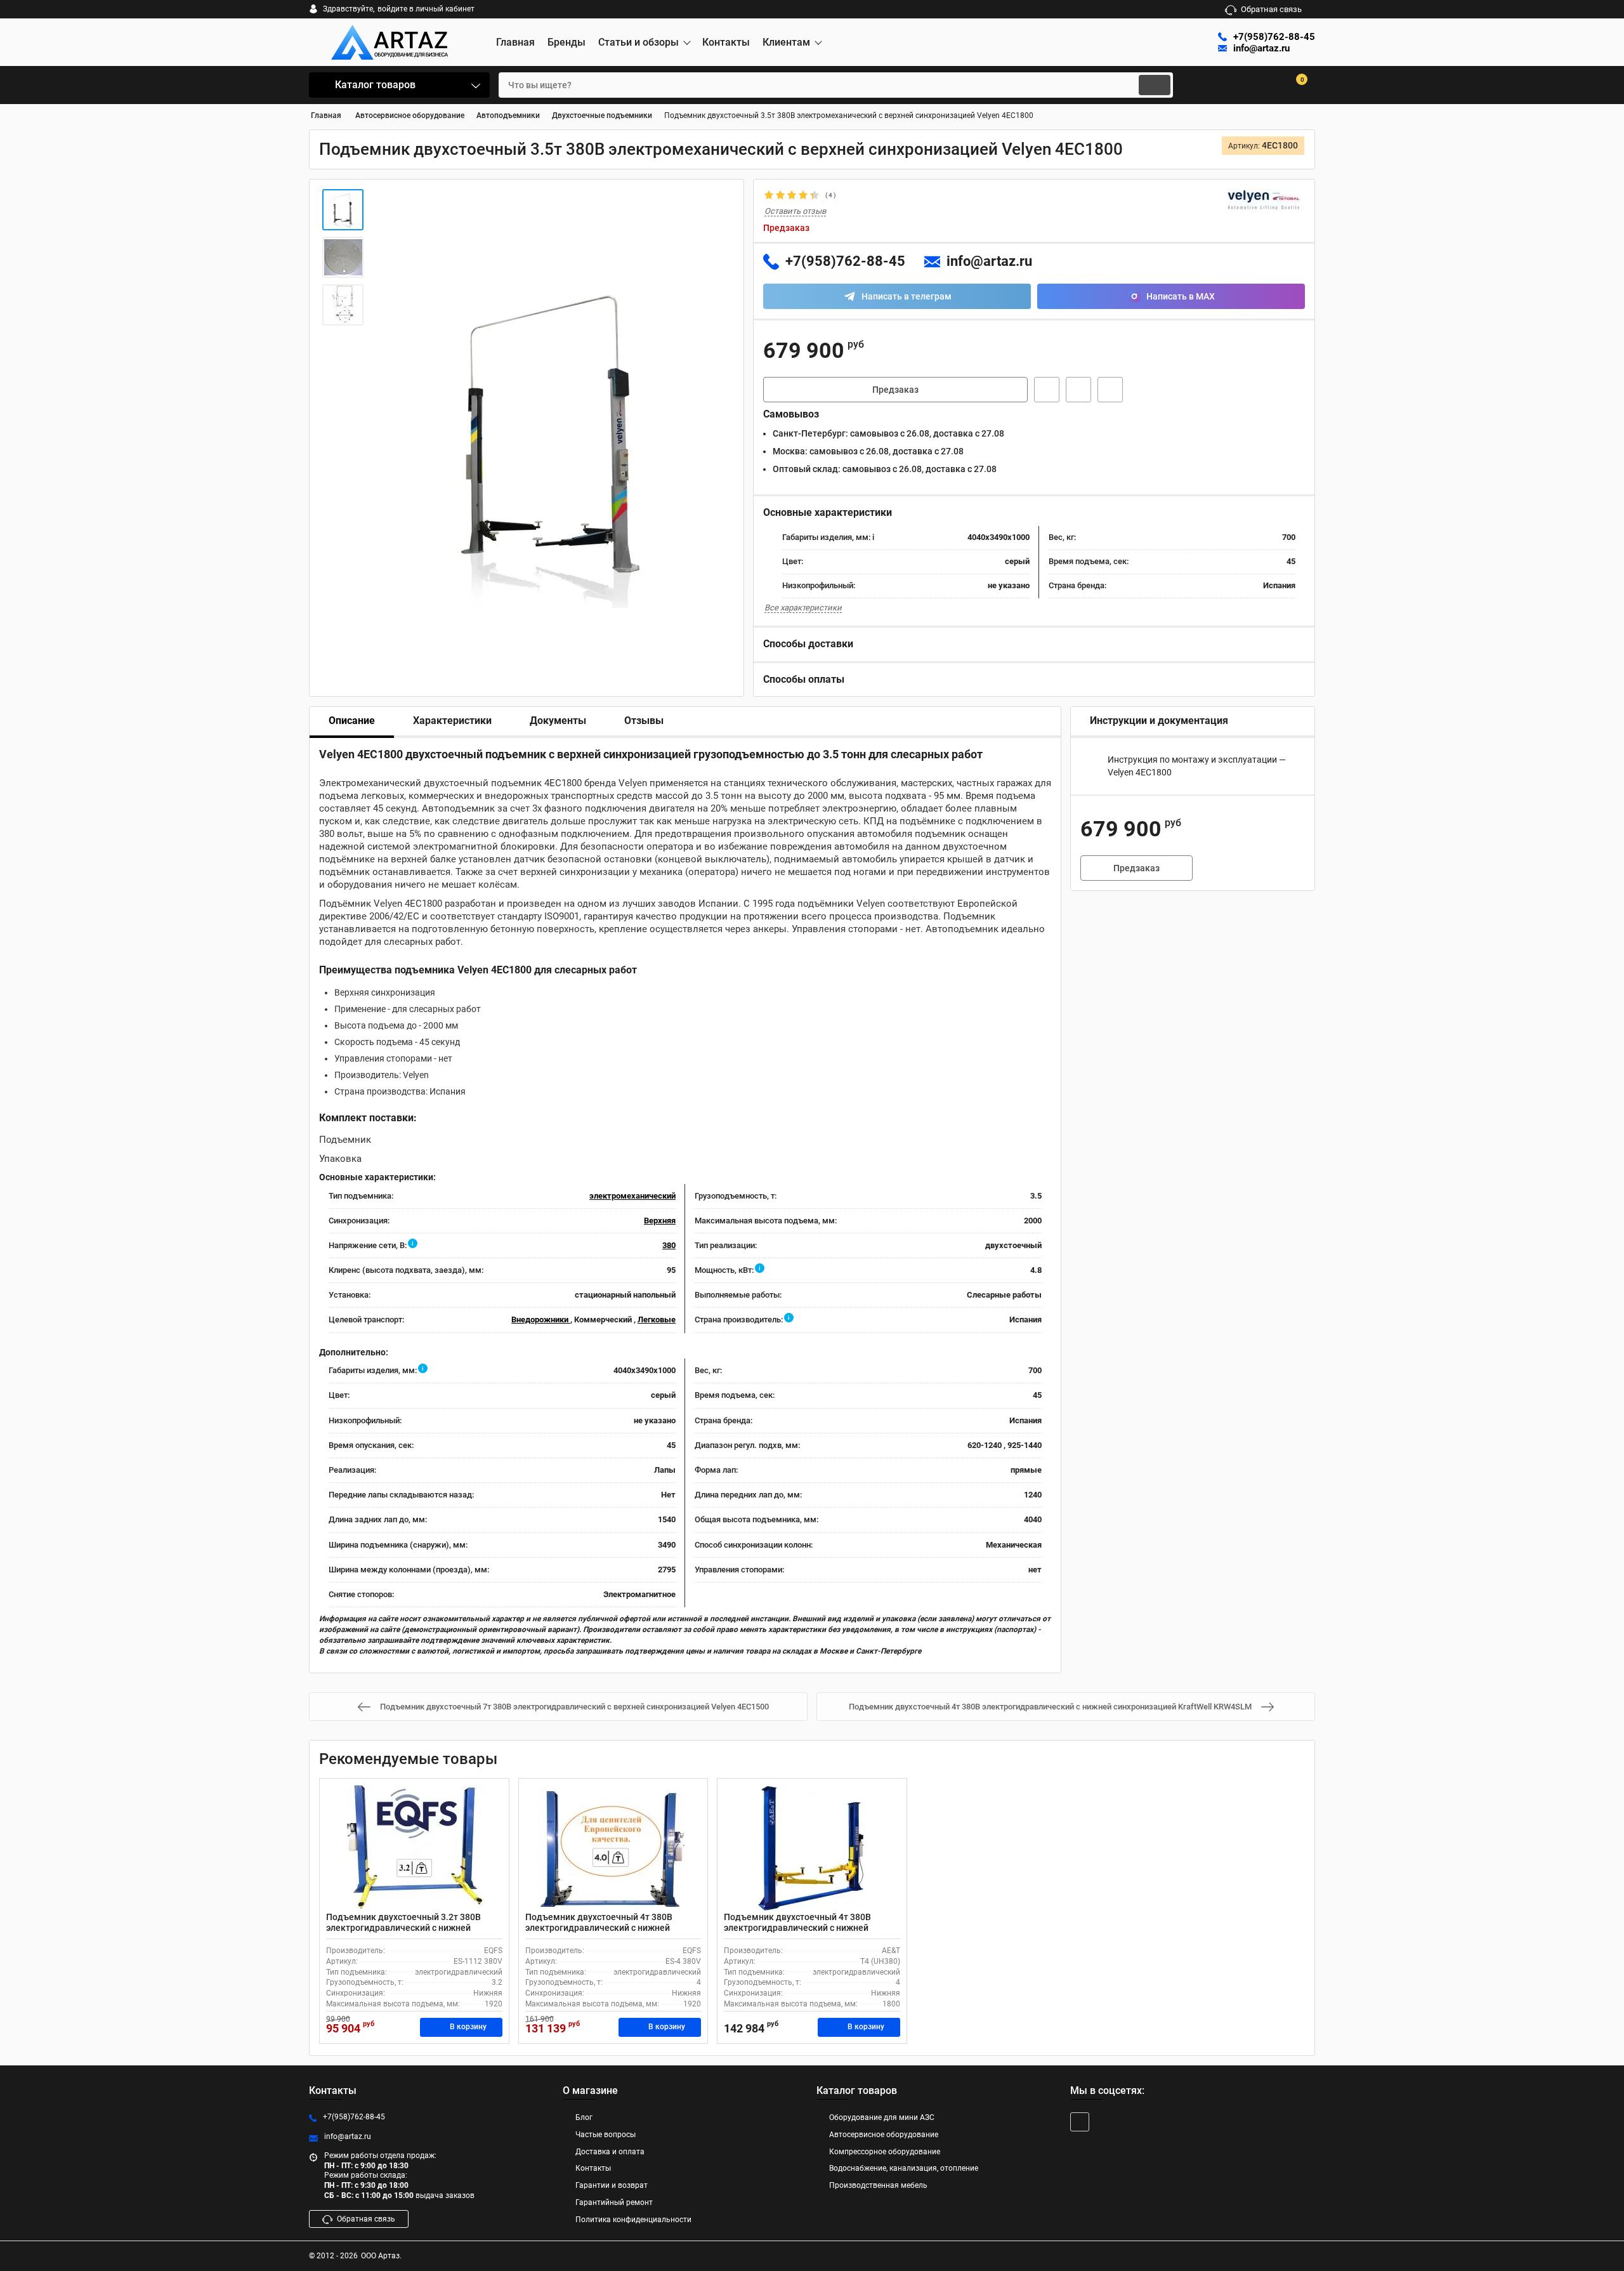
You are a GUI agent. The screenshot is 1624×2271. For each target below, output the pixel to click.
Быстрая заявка (1047, 390)
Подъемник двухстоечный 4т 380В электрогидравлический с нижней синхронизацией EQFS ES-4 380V (599, 1928)
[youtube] (1080, 2122)
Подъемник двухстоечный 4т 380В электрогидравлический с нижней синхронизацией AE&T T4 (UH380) (797, 1928)
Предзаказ (895, 390)
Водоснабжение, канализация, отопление (904, 2168)
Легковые (657, 1320)
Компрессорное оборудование (885, 2152)
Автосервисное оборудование (884, 2135)
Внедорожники (541, 1320)
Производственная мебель (878, 2185)
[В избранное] (1078, 390)
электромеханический (632, 1196)
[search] (1155, 85)
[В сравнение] (1110, 390)
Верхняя (660, 1221)
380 (669, 1245)
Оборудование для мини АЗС (882, 2117)
